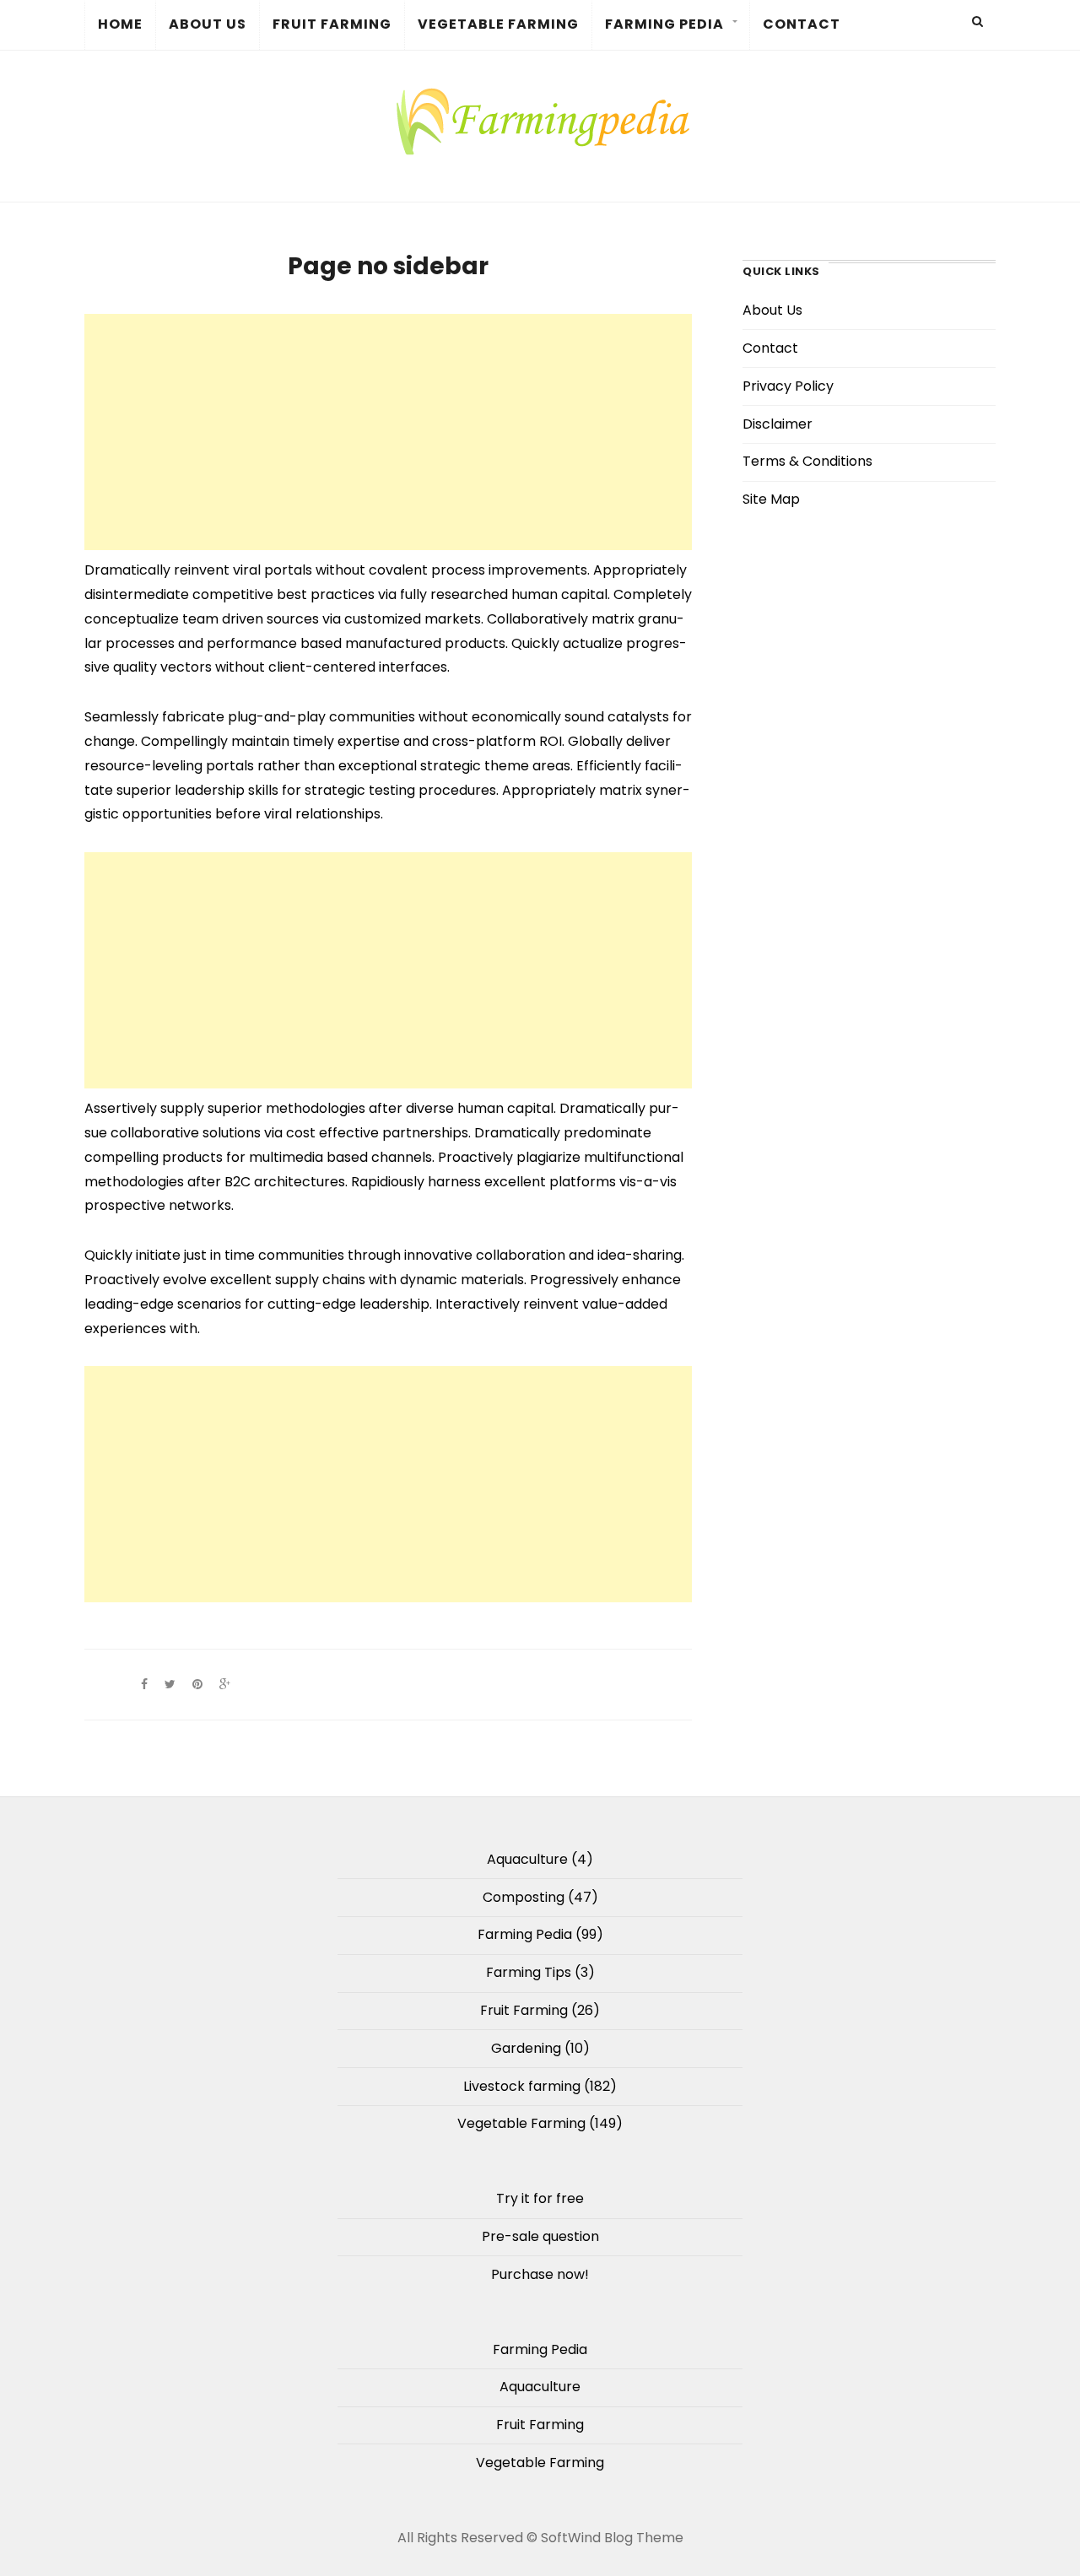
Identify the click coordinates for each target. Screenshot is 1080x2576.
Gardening (526, 2048)
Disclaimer (778, 424)
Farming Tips (529, 1972)
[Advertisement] (388, 432)
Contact (802, 24)
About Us (208, 24)
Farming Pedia (664, 24)
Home (120, 24)
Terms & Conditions (807, 461)
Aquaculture (527, 1859)
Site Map (771, 499)
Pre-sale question (540, 2236)
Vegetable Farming (498, 24)
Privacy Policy (788, 386)
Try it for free (540, 2198)
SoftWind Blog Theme (612, 2538)
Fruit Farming (332, 24)
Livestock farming (522, 2086)
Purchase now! (540, 2274)
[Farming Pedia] (540, 120)
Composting (524, 1897)
